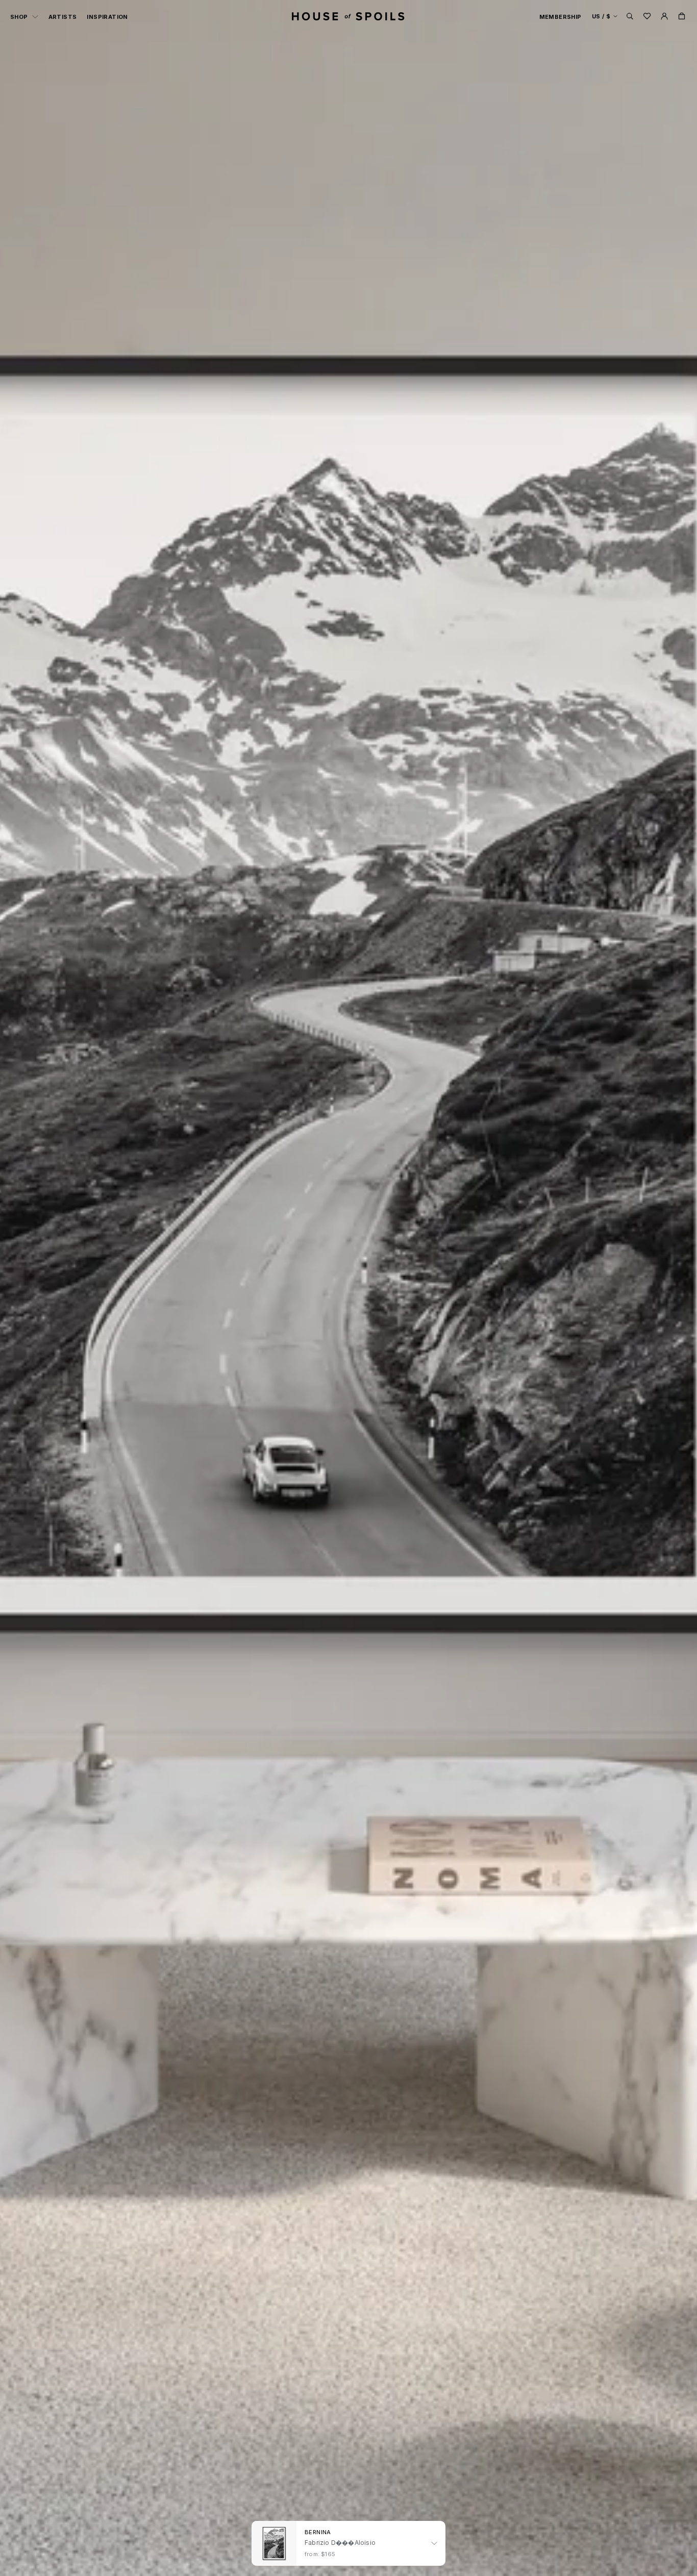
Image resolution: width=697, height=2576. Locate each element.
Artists (63, 17)
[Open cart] (682, 16)
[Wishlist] (647, 16)
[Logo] (348, 16)
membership (561, 17)
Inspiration (107, 17)
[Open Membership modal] (664, 16)
